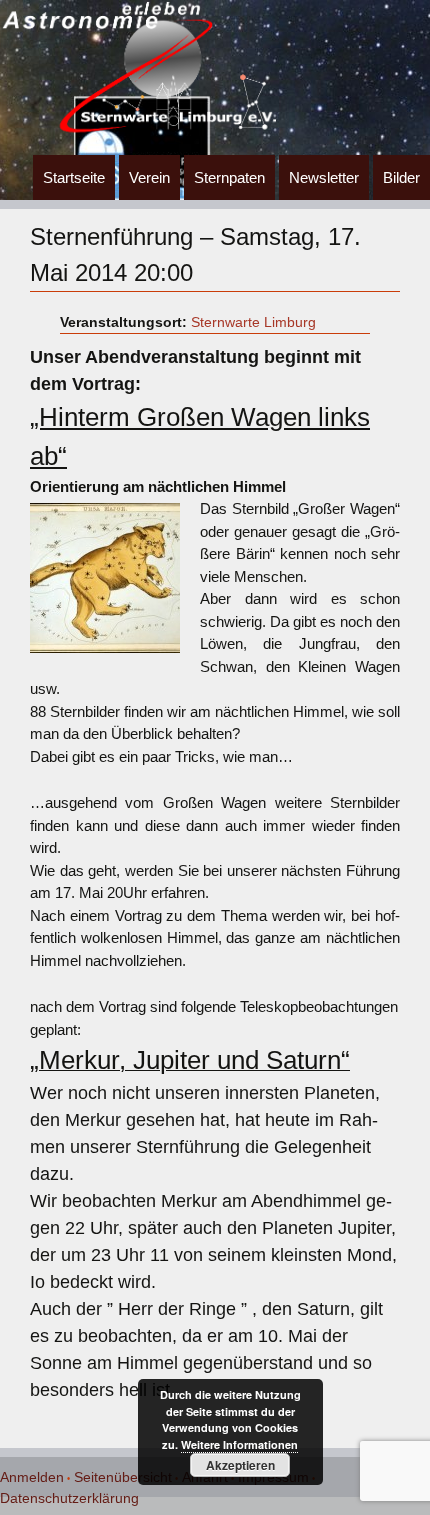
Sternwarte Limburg (253, 322)
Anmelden (32, 1477)
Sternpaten (229, 177)
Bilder (401, 177)
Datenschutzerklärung (69, 1498)
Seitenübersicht (123, 1477)
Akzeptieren (240, 1465)
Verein (149, 177)
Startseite (74, 177)
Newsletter (324, 177)
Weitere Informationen (239, 1444)
